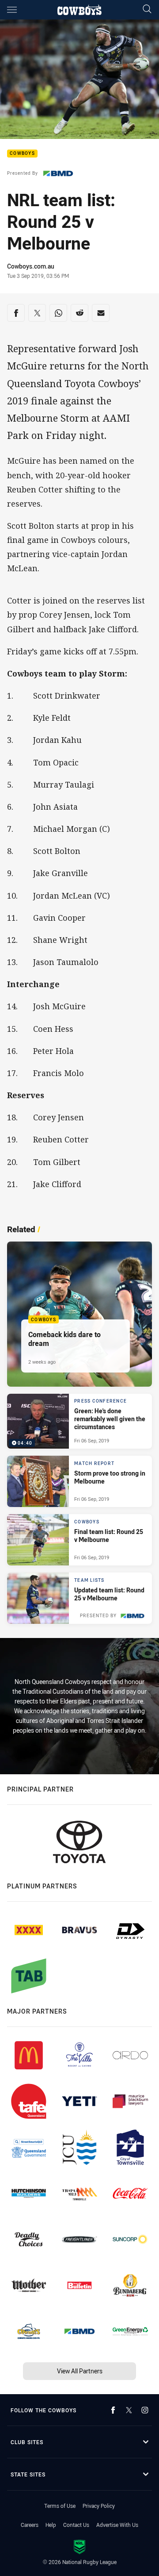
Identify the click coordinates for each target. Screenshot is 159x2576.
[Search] (147, 10)
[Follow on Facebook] (113, 2410)
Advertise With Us (117, 2525)
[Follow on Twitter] (129, 2410)
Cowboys (22, 154)
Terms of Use (60, 2506)
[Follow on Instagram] (145, 2410)
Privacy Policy (99, 2506)
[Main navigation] (12, 10)
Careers (30, 2525)
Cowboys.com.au (31, 266)
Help (51, 2525)
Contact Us (76, 2525)
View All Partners (80, 2371)
